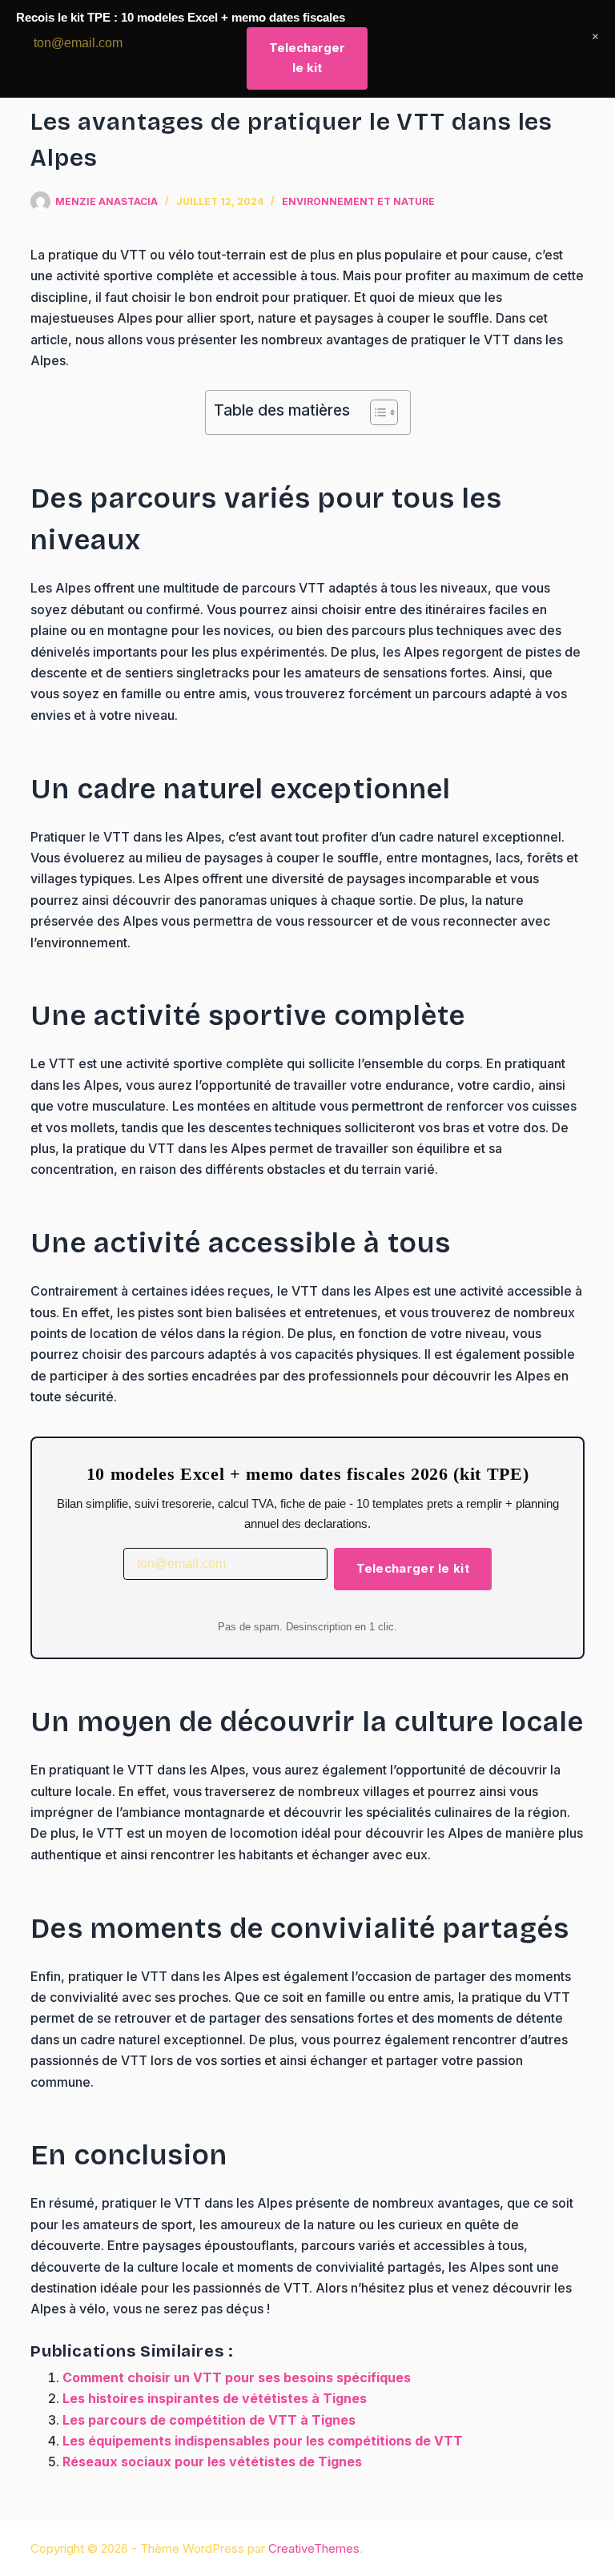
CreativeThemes (314, 2548)
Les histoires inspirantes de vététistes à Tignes (215, 2398)
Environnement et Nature (358, 201)
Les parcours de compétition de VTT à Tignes (209, 2420)
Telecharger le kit (413, 1568)
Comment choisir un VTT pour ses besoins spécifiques (237, 2377)
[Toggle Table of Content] (376, 412)
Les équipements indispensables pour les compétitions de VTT (263, 2441)
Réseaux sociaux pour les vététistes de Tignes (212, 2461)
